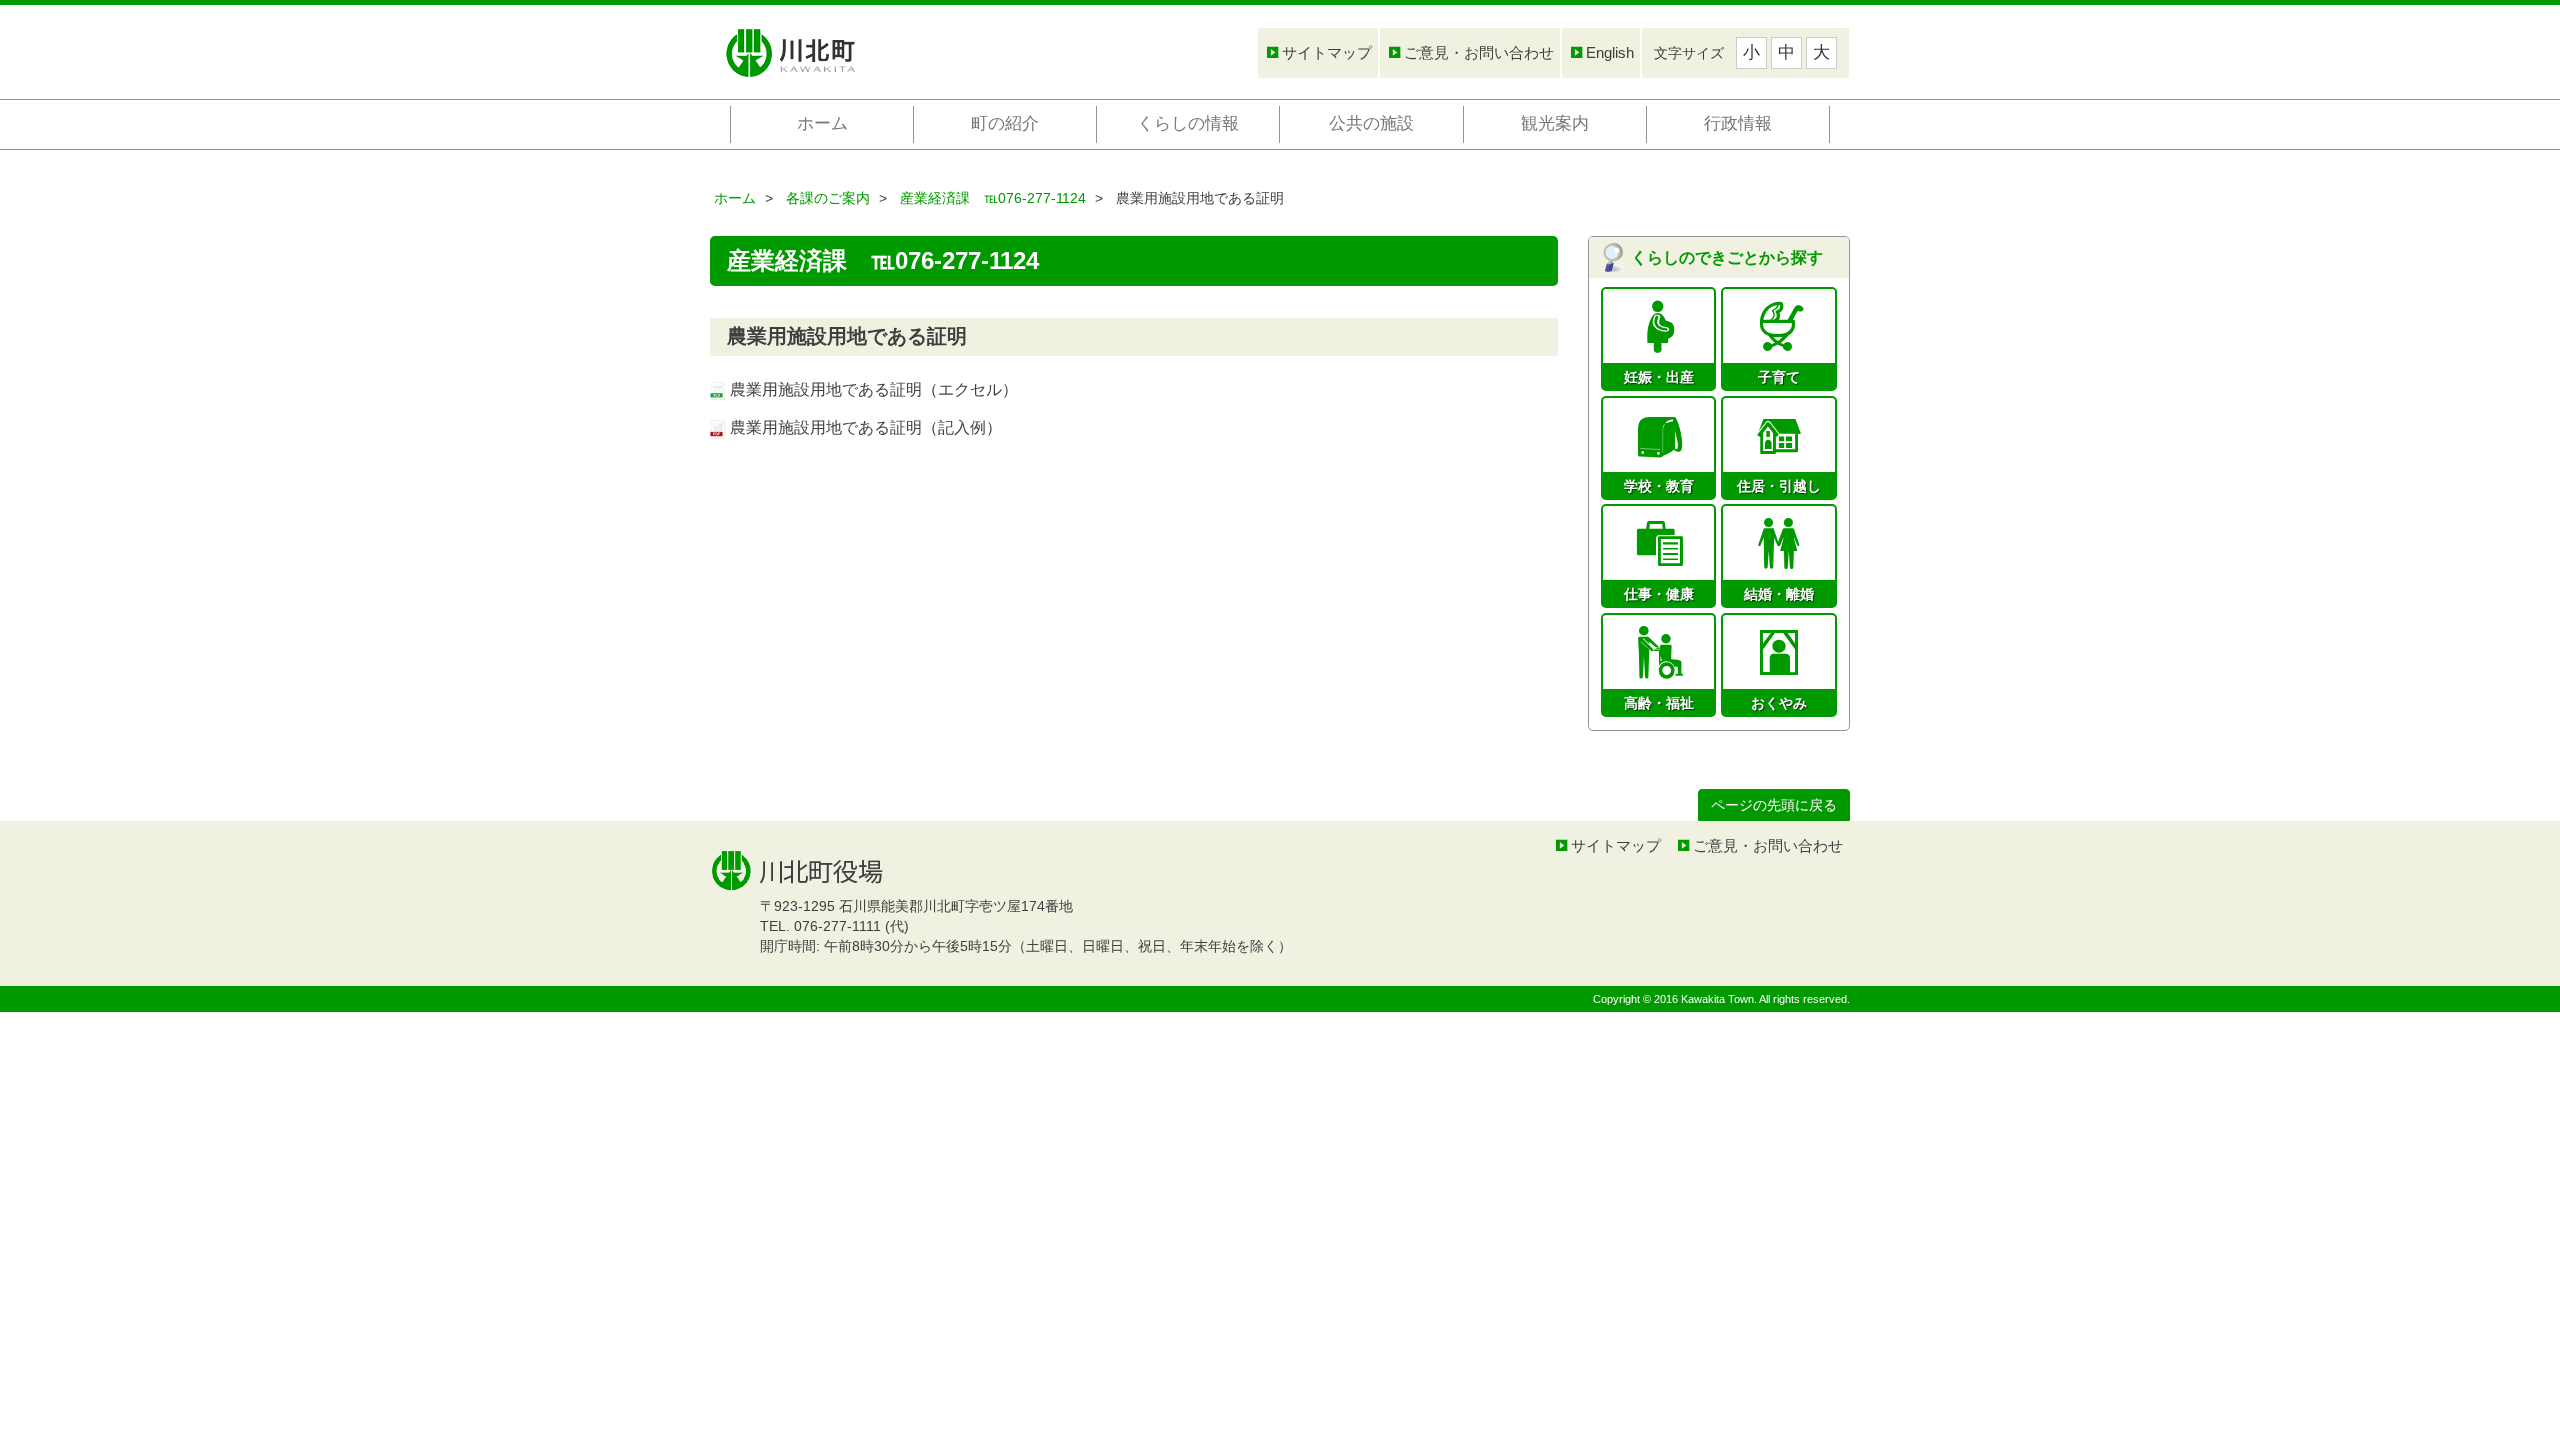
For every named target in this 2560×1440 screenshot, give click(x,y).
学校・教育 (1659, 485)
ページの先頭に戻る (1774, 805)
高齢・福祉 (1659, 702)
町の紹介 (1005, 123)
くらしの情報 (1188, 123)
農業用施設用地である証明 (847, 336)
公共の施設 (1371, 123)
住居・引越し (1779, 485)
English (1610, 52)
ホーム (822, 123)
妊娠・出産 (1659, 376)
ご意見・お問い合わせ (1479, 52)
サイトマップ (1327, 52)
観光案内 (1555, 123)
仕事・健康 (1659, 593)
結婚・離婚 (1779, 593)
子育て (1779, 376)
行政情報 (1738, 123)
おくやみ (1779, 702)
